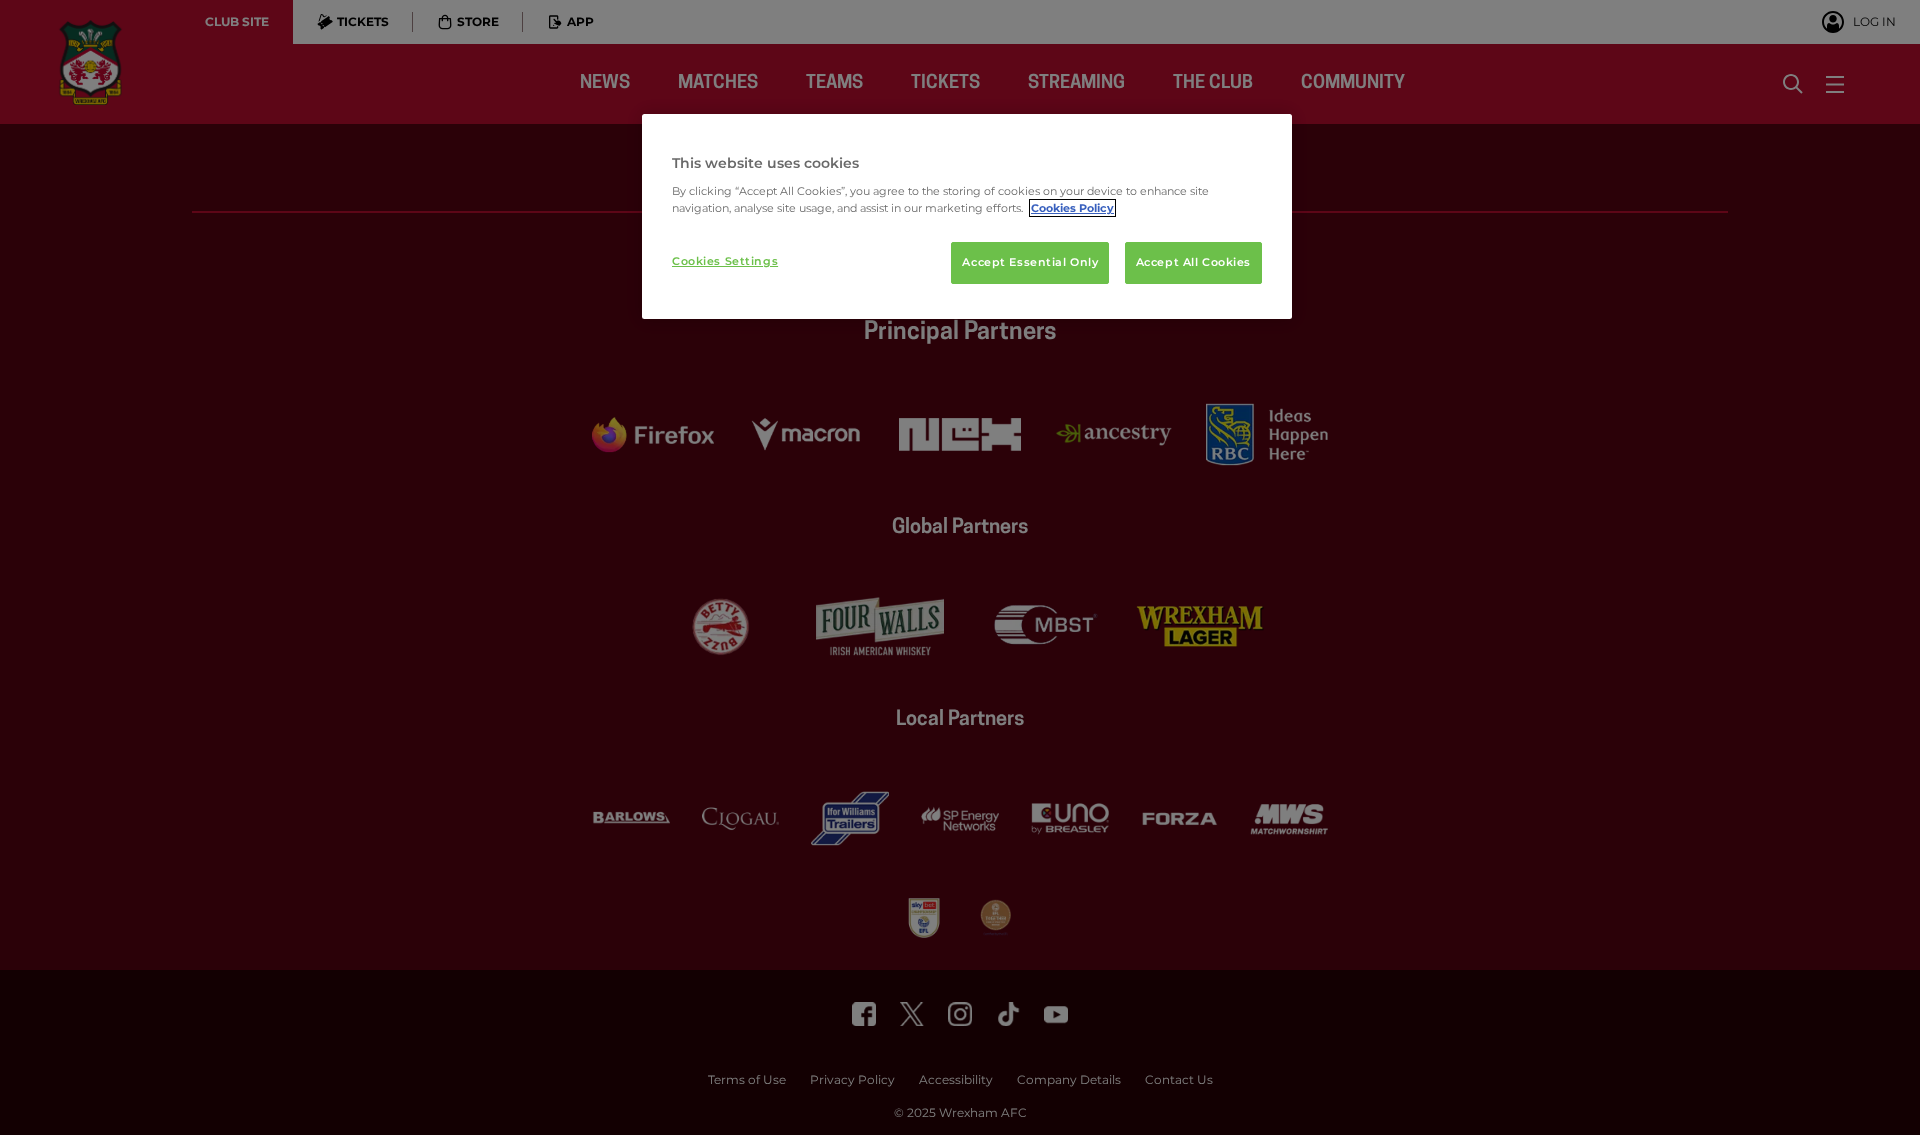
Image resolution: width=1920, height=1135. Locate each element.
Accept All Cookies (1193, 262)
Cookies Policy (1072, 208)
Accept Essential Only (1030, 262)
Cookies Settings (725, 261)
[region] (967, 217)
